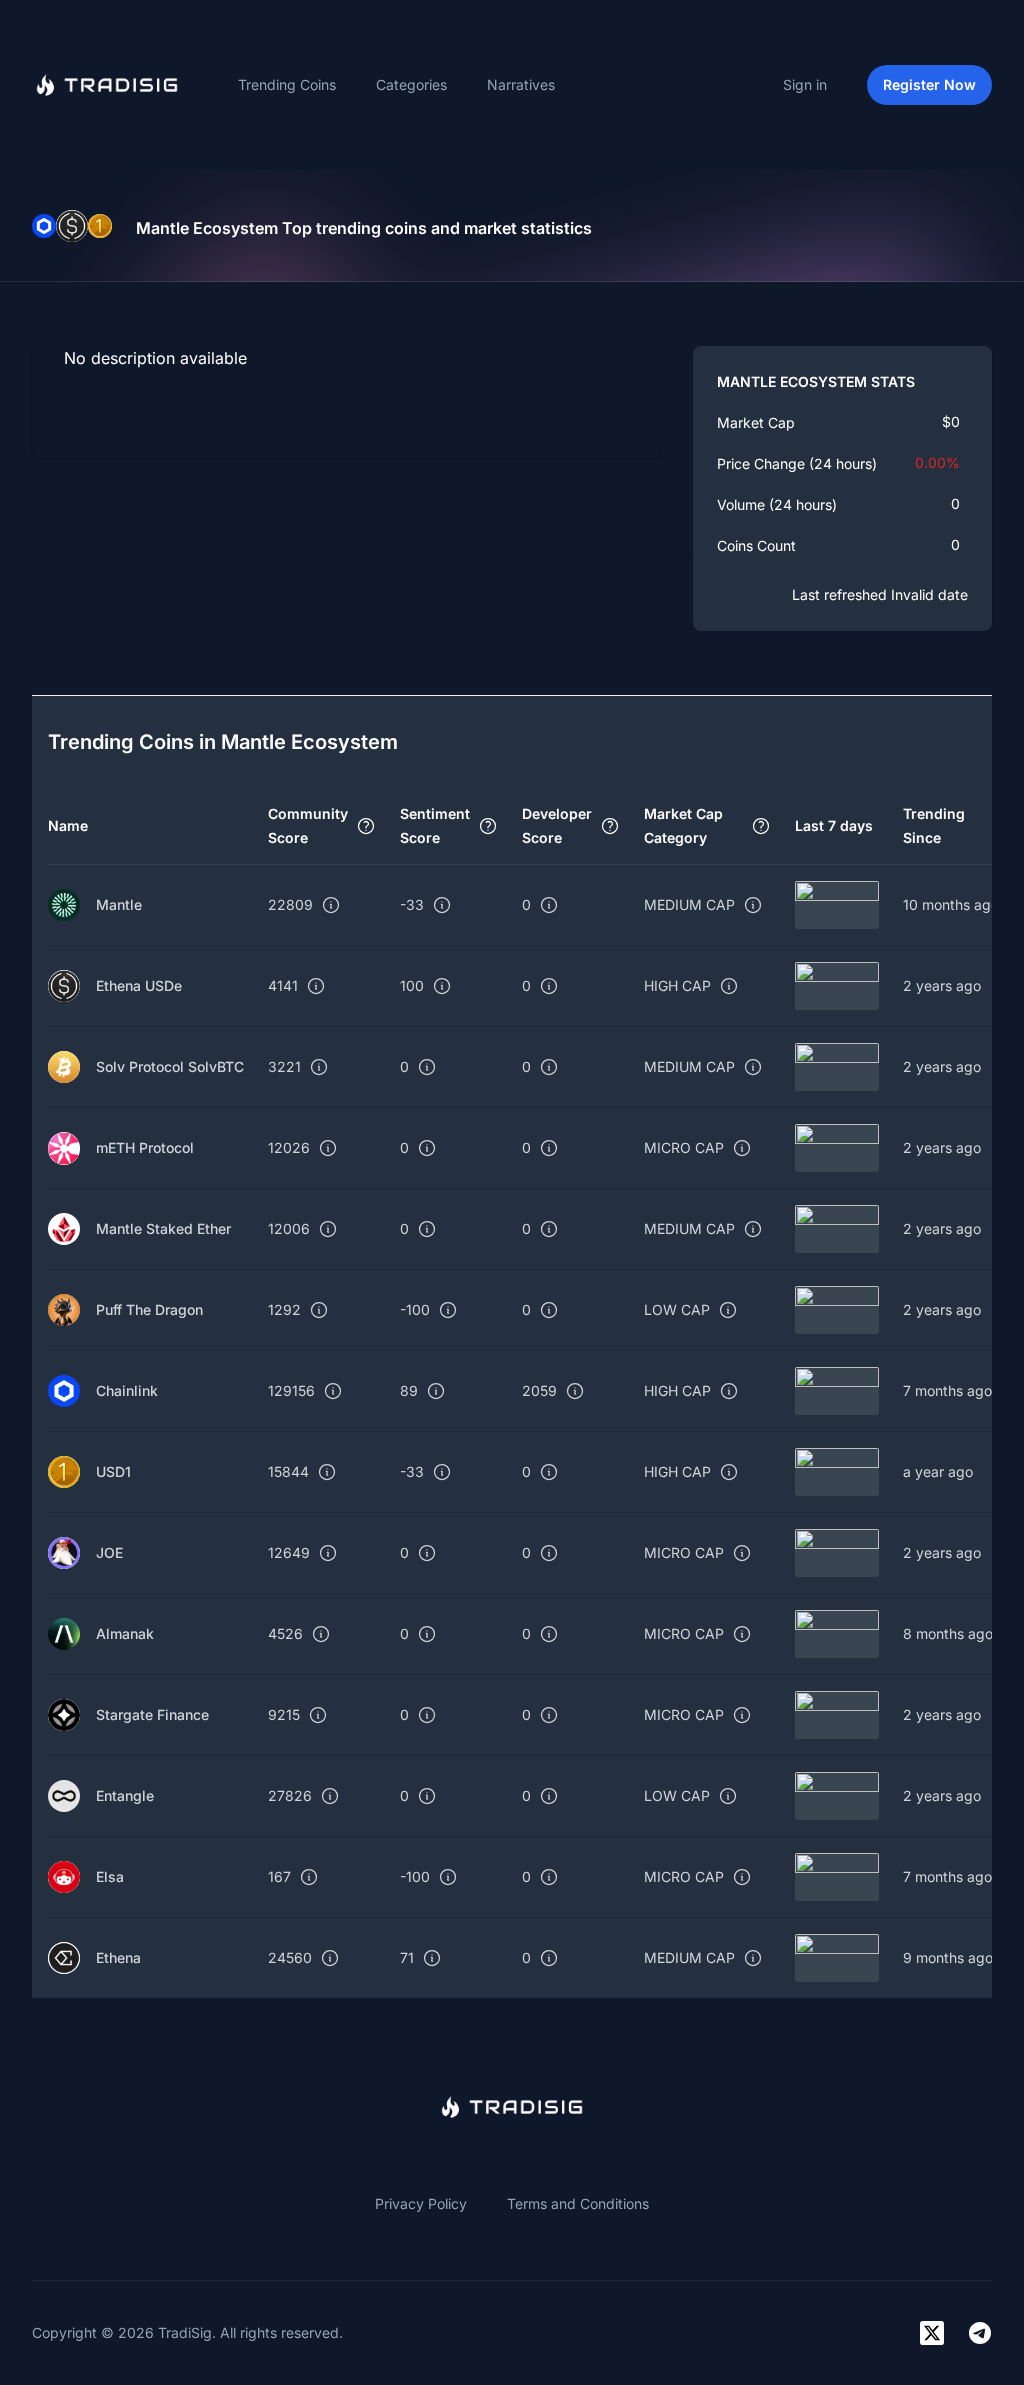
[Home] (107, 85)
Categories (411, 84)
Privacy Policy (421, 2203)
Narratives (521, 84)
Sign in (805, 84)
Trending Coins (287, 84)
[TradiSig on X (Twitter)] (932, 2333)
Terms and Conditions (578, 2203)
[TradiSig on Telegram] (980, 2333)
